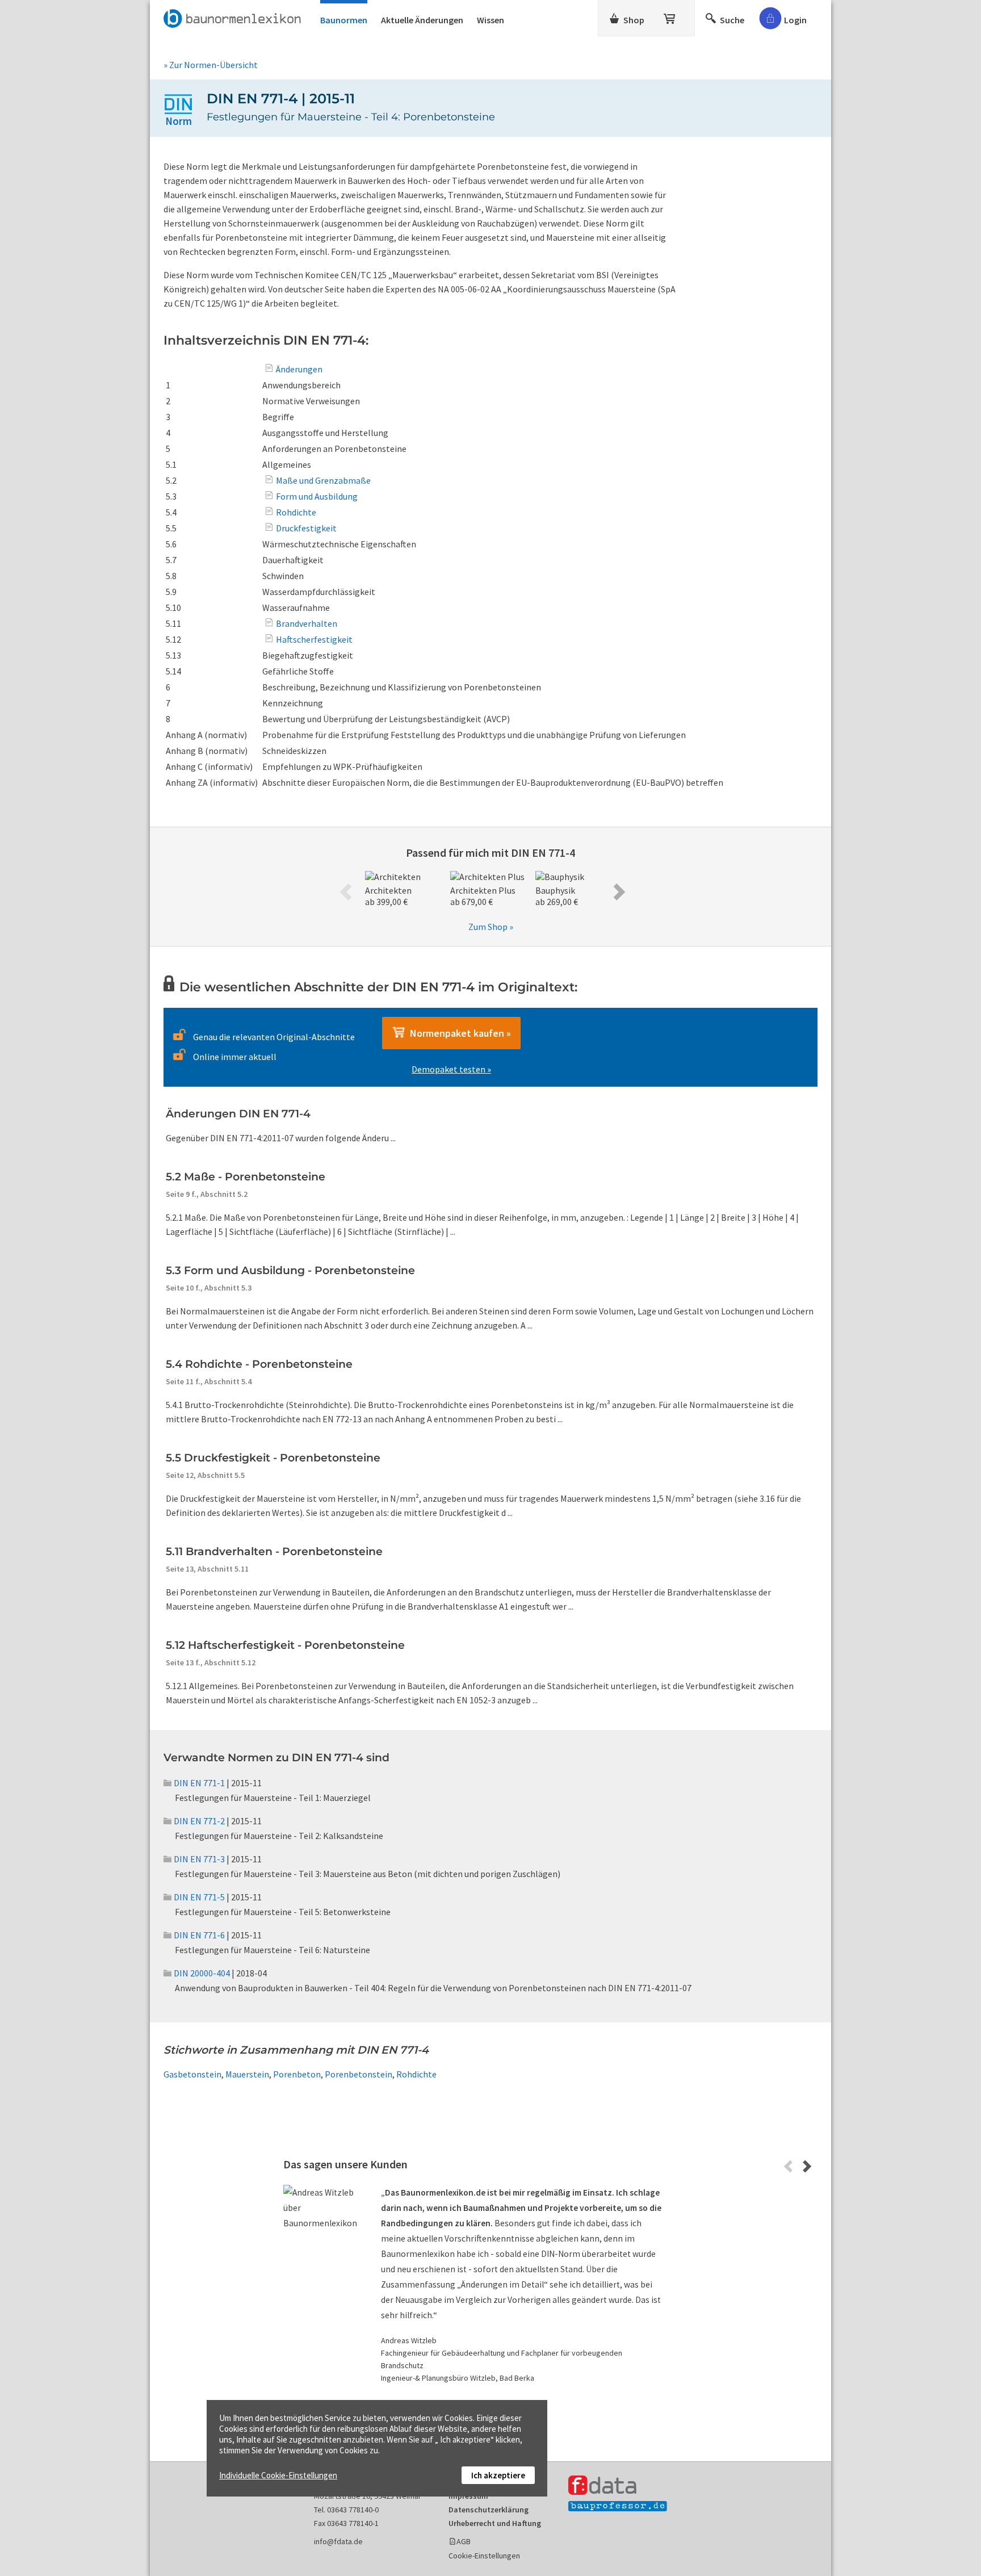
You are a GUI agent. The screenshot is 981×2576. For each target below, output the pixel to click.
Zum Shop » (491, 927)
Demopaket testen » (451, 1069)
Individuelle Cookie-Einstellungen (278, 2475)
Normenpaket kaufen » (458, 1033)
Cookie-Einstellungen (484, 2556)
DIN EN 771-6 (199, 1935)
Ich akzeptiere (498, 2475)
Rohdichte (416, 2074)
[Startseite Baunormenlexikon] (235, 16)
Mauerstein (247, 2074)
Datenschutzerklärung (489, 2510)
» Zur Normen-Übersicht (211, 65)
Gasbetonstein (192, 2074)
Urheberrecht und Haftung (495, 2523)
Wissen (491, 20)
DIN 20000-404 (202, 1973)
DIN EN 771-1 (199, 1783)
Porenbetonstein (359, 2074)
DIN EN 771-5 (199, 1897)
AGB (464, 2541)
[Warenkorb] (670, 16)
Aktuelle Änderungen (422, 20)
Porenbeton (297, 2074)
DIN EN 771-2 (199, 1821)
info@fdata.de (338, 2541)
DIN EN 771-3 (199, 1859)
